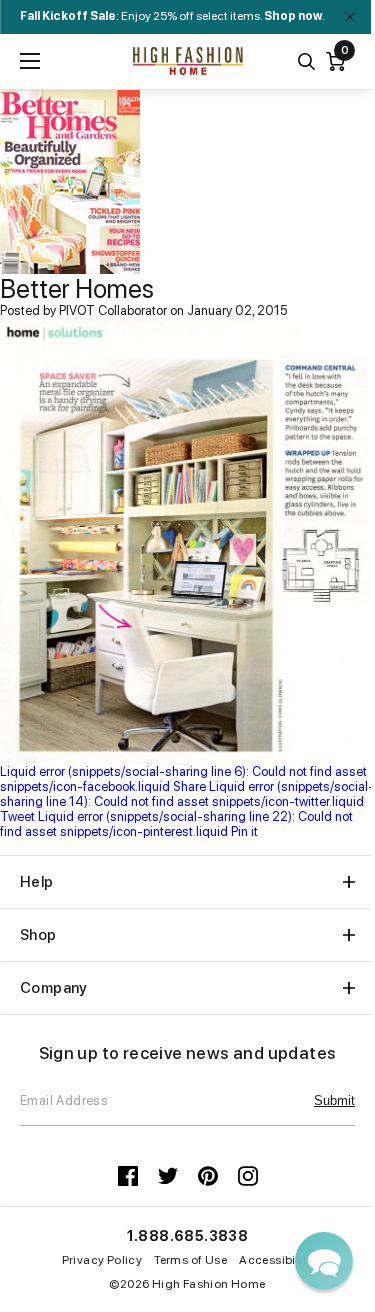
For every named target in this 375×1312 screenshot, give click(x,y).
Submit (334, 1100)
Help (37, 882)
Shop (38, 935)
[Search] (306, 61)
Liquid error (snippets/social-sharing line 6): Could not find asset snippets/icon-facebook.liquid (183, 779)
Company (54, 988)
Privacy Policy (102, 1260)
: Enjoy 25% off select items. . (172, 16)
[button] (324, 1261)
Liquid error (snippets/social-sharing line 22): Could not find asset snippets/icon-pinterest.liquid (176, 824)
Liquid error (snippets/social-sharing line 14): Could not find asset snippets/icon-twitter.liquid (187, 801)
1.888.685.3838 (188, 1236)
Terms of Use (190, 1260)
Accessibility (276, 1260)
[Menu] (30, 61)
